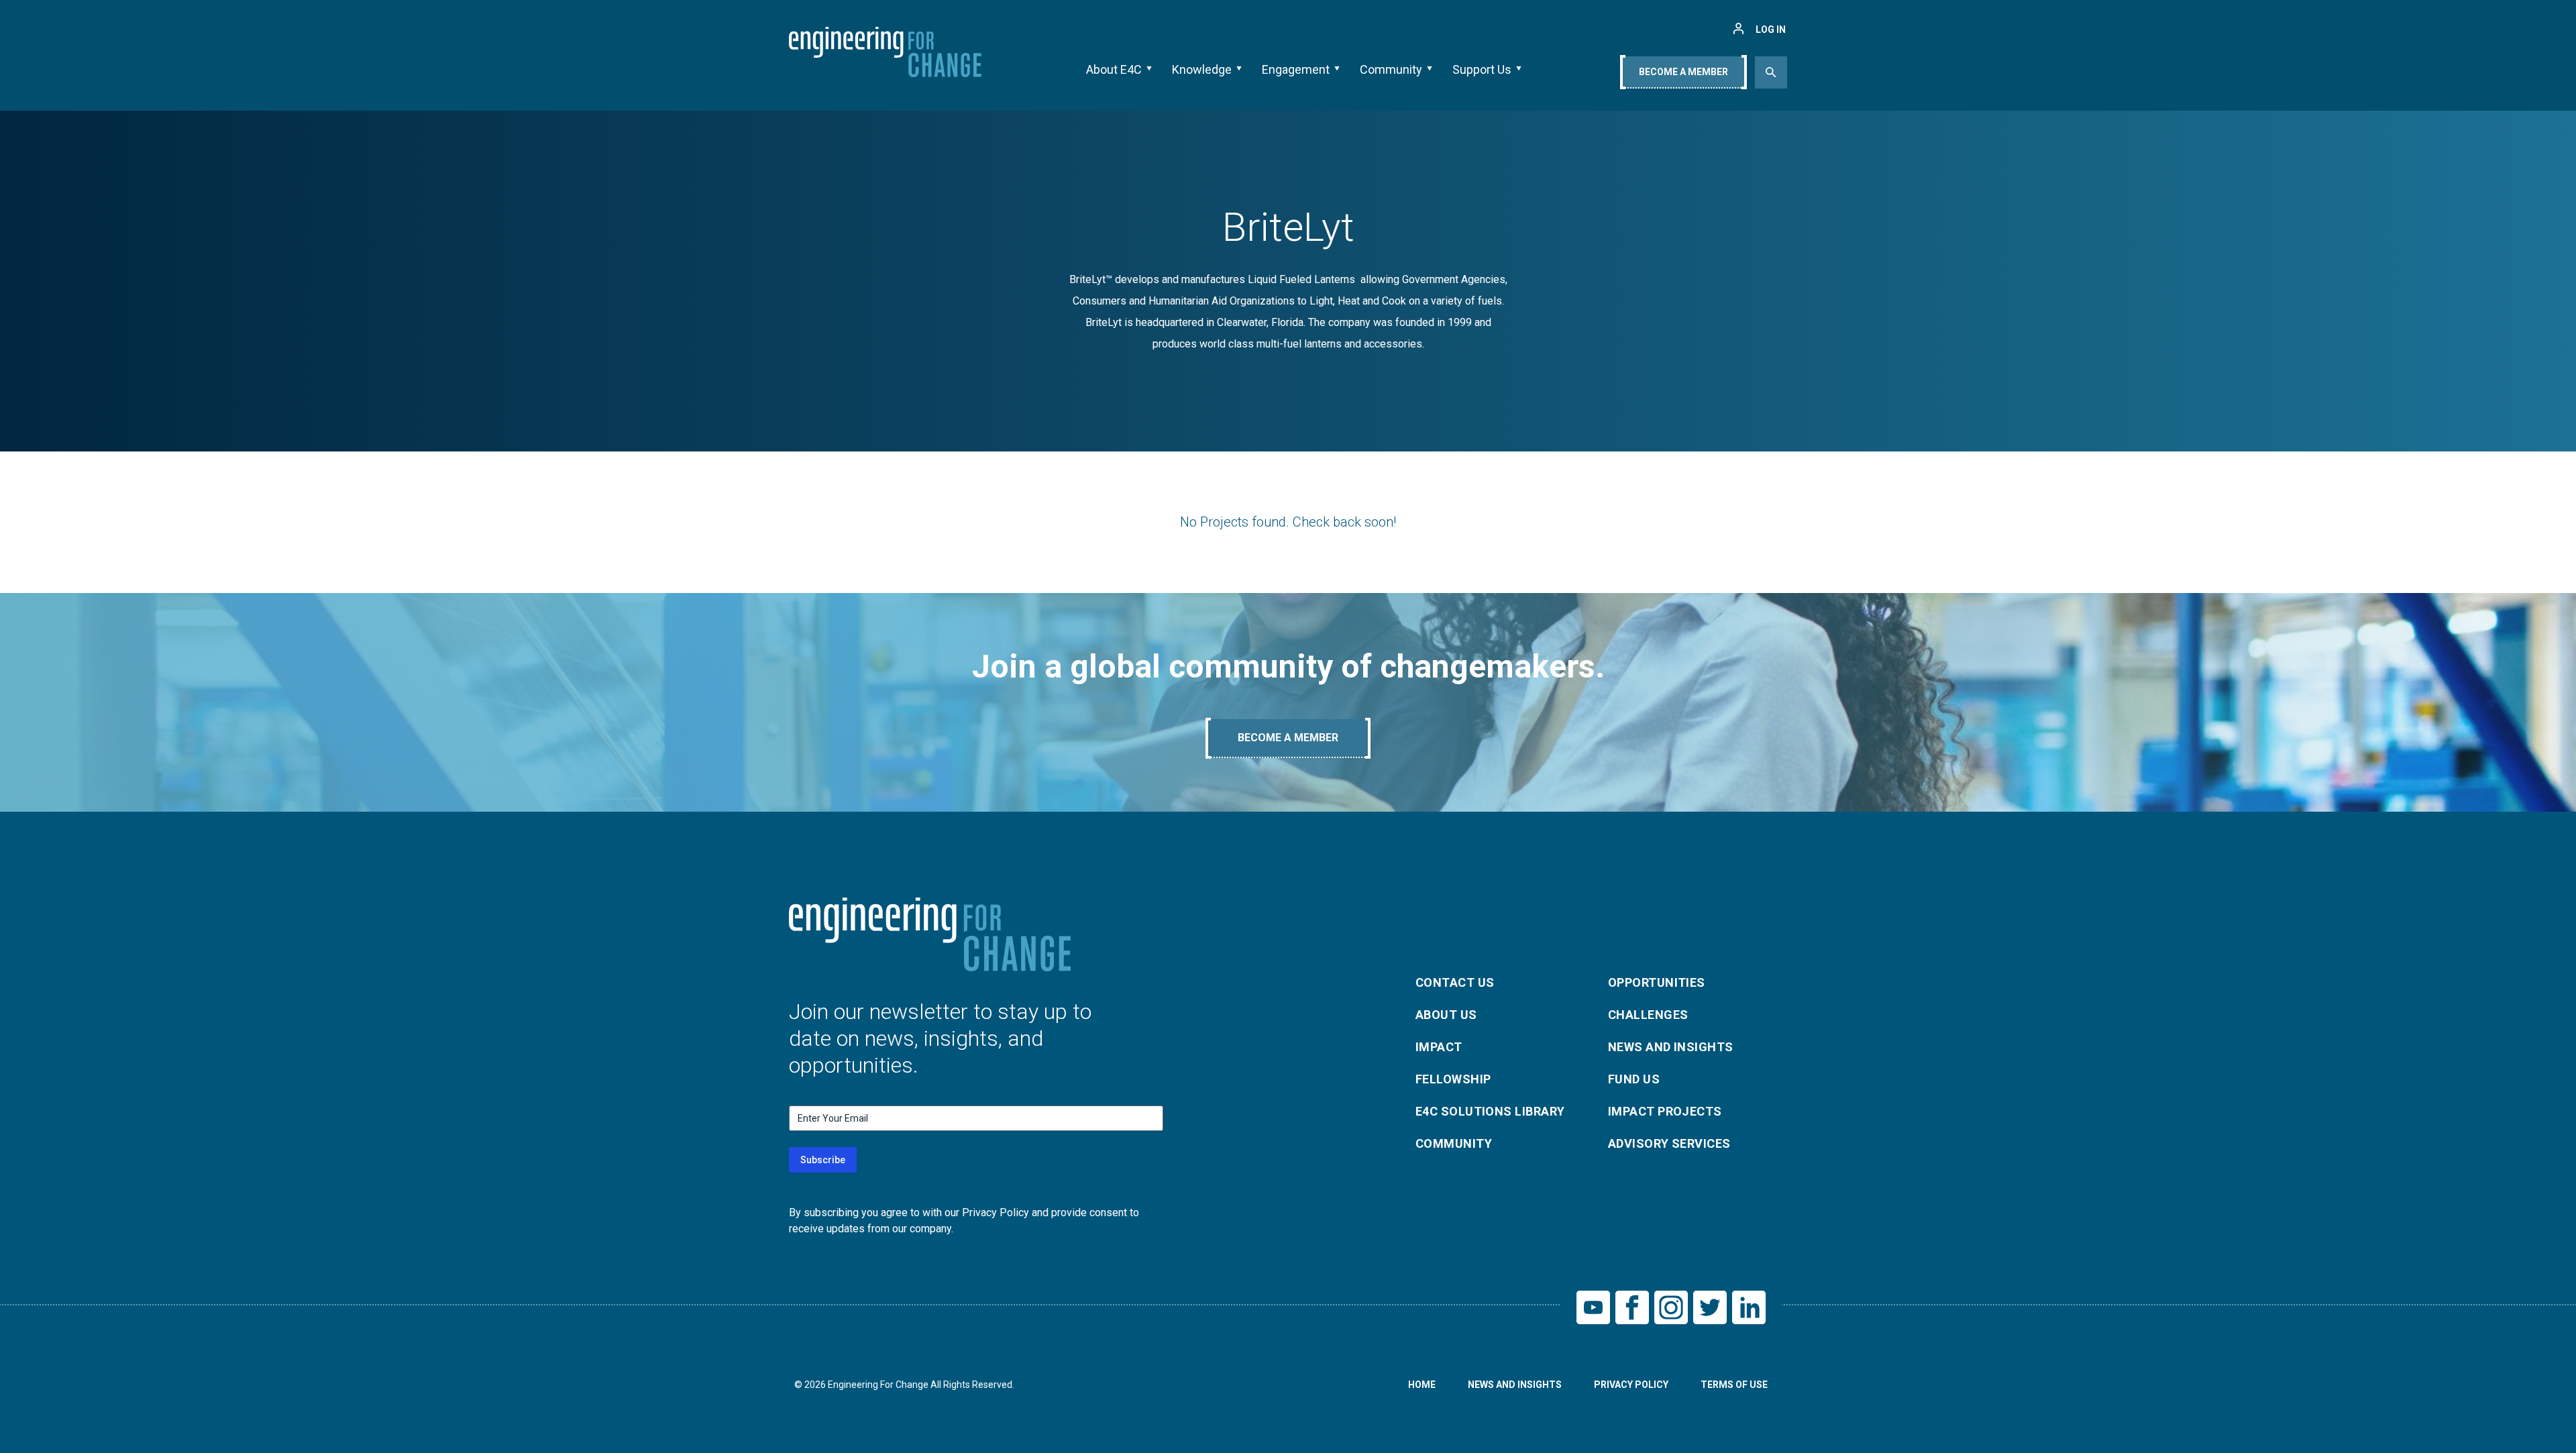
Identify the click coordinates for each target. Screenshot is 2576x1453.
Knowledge (1202, 69)
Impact (1439, 1047)
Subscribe (823, 1160)
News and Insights (1671, 1047)
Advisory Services (1669, 1143)
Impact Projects (1665, 1111)
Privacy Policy (1631, 1385)
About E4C (1114, 69)
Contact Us (1455, 982)
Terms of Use (1734, 1385)
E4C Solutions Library (1490, 1111)
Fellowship (1453, 1079)
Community (1391, 69)
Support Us (1482, 69)
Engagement (1296, 69)
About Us (1446, 1015)
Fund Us (1634, 1079)
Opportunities (1657, 982)
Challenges (1648, 1015)
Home (1422, 1385)
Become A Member (1683, 72)
